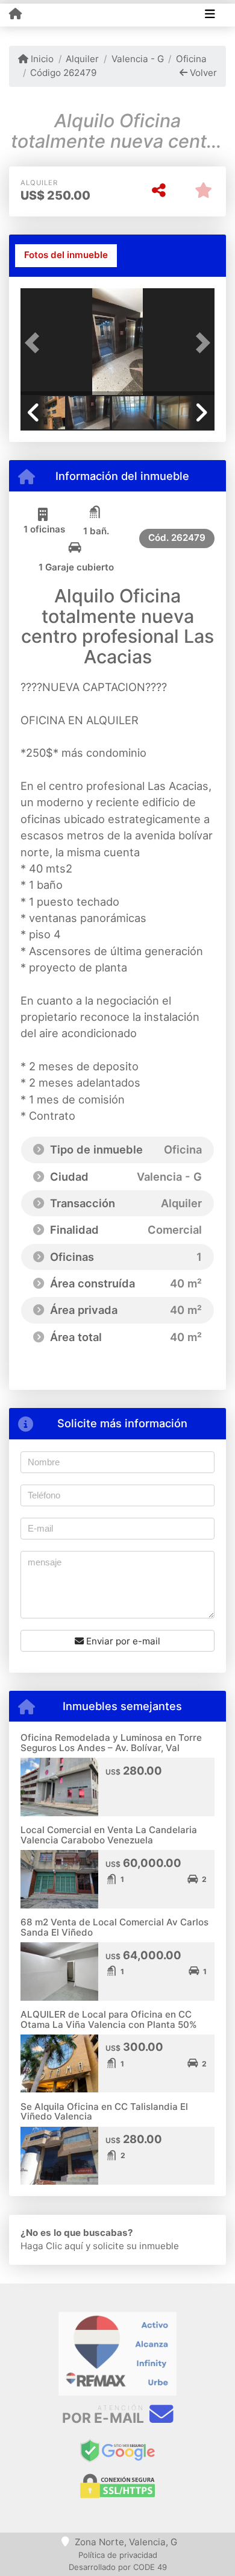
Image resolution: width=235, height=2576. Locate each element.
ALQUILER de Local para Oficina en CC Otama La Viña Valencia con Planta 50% (109, 2019)
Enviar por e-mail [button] (122, 1641)
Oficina (191, 59)
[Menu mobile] (15, 14)
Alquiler (82, 59)
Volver (202, 73)
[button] (35, 343)
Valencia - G (137, 59)
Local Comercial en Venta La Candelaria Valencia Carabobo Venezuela (109, 1835)
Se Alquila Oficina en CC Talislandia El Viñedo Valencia (104, 2112)
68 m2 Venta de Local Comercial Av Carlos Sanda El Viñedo (114, 1927)
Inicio (41, 59)
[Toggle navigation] (210, 15)
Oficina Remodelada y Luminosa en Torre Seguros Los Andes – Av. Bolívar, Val (111, 1743)
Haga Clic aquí (52, 2246)
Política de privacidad (118, 2555)
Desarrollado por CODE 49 (118, 2567)
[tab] (66, 256)
